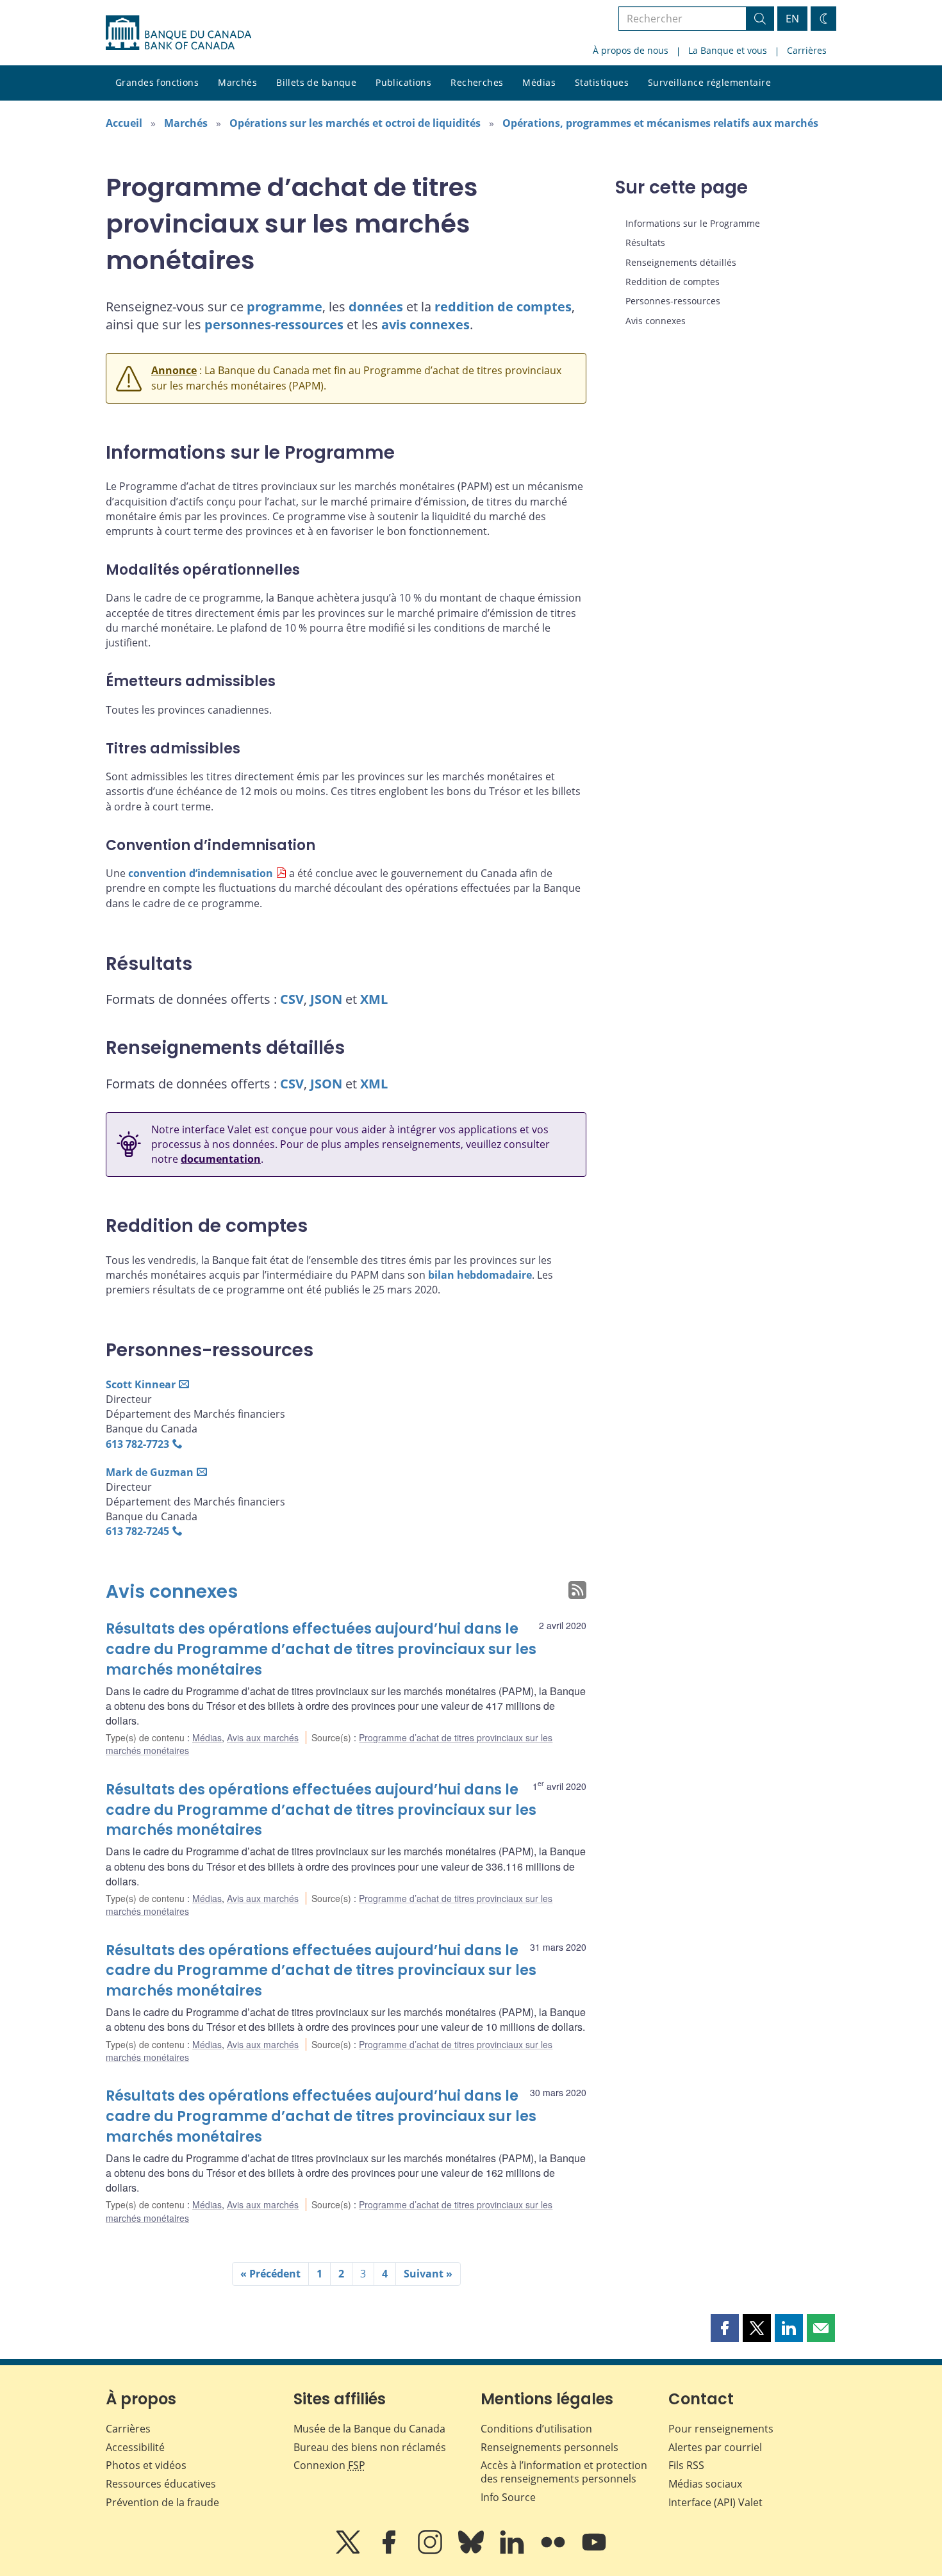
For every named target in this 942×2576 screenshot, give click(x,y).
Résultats (645, 242)
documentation (221, 1159)
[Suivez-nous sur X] (349, 2551)
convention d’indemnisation (201, 873)
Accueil (124, 123)
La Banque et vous (728, 50)
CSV (292, 999)
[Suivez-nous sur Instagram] (431, 2551)
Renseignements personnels (549, 2447)
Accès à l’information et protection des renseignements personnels (564, 2472)
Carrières (807, 50)
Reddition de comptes (673, 282)
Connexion (329, 2465)
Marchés (237, 82)
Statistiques (602, 82)
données (376, 307)
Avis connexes (172, 1592)
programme (285, 307)
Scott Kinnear (141, 1384)
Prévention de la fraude (162, 2502)
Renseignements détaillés (681, 262)
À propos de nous (631, 50)
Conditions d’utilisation (536, 2429)
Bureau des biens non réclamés (370, 2447)
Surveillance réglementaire (709, 82)
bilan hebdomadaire (480, 1275)
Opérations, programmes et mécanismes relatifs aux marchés (660, 123)
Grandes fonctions (157, 82)
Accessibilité (135, 2447)
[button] (725, 2328)
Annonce (174, 370)
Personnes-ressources (673, 301)
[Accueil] (178, 33)
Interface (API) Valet (715, 2502)
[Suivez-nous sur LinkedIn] (513, 2551)
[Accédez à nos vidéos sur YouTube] (594, 2551)
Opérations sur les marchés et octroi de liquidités (355, 123)
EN (792, 19)
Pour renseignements (721, 2429)
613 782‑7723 (137, 1444)
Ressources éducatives (161, 2484)
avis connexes (426, 324)
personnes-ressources (274, 324)
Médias (539, 82)
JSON (326, 999)
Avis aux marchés (263, 1737)
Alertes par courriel (715, 2447)
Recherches (477, 82)
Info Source (508, 2497)
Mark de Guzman (150, 1472)
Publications (403, 82)
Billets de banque (316, 82)
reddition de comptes (503, 307)
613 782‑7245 (137, 1531)
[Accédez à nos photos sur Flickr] (554, 2551)
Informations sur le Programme (693, 223)
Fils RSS (686, 2465)
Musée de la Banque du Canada (369, 2429)
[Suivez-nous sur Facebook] (390, 2551)
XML (374, 999)
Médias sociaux (705, 2484)
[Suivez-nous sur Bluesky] (472, 2551)
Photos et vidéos (146, 2465)
